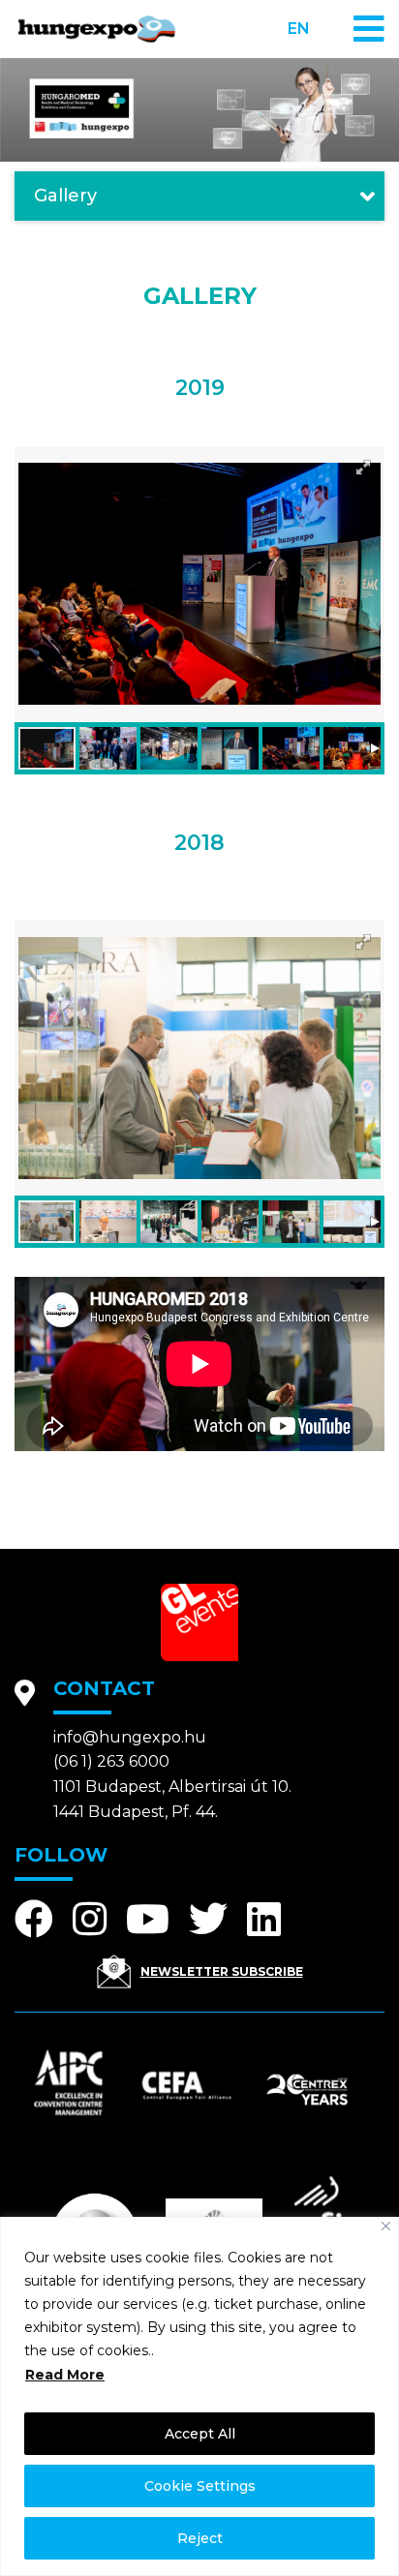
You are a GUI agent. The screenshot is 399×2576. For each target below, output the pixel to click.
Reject (200, 2538)
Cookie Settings (200, 2486)
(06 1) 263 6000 (111, 1761)
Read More (65, 2375)
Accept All (200, 2434)
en (299, 29)
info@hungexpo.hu (130, 1737)
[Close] (386, 2226)
